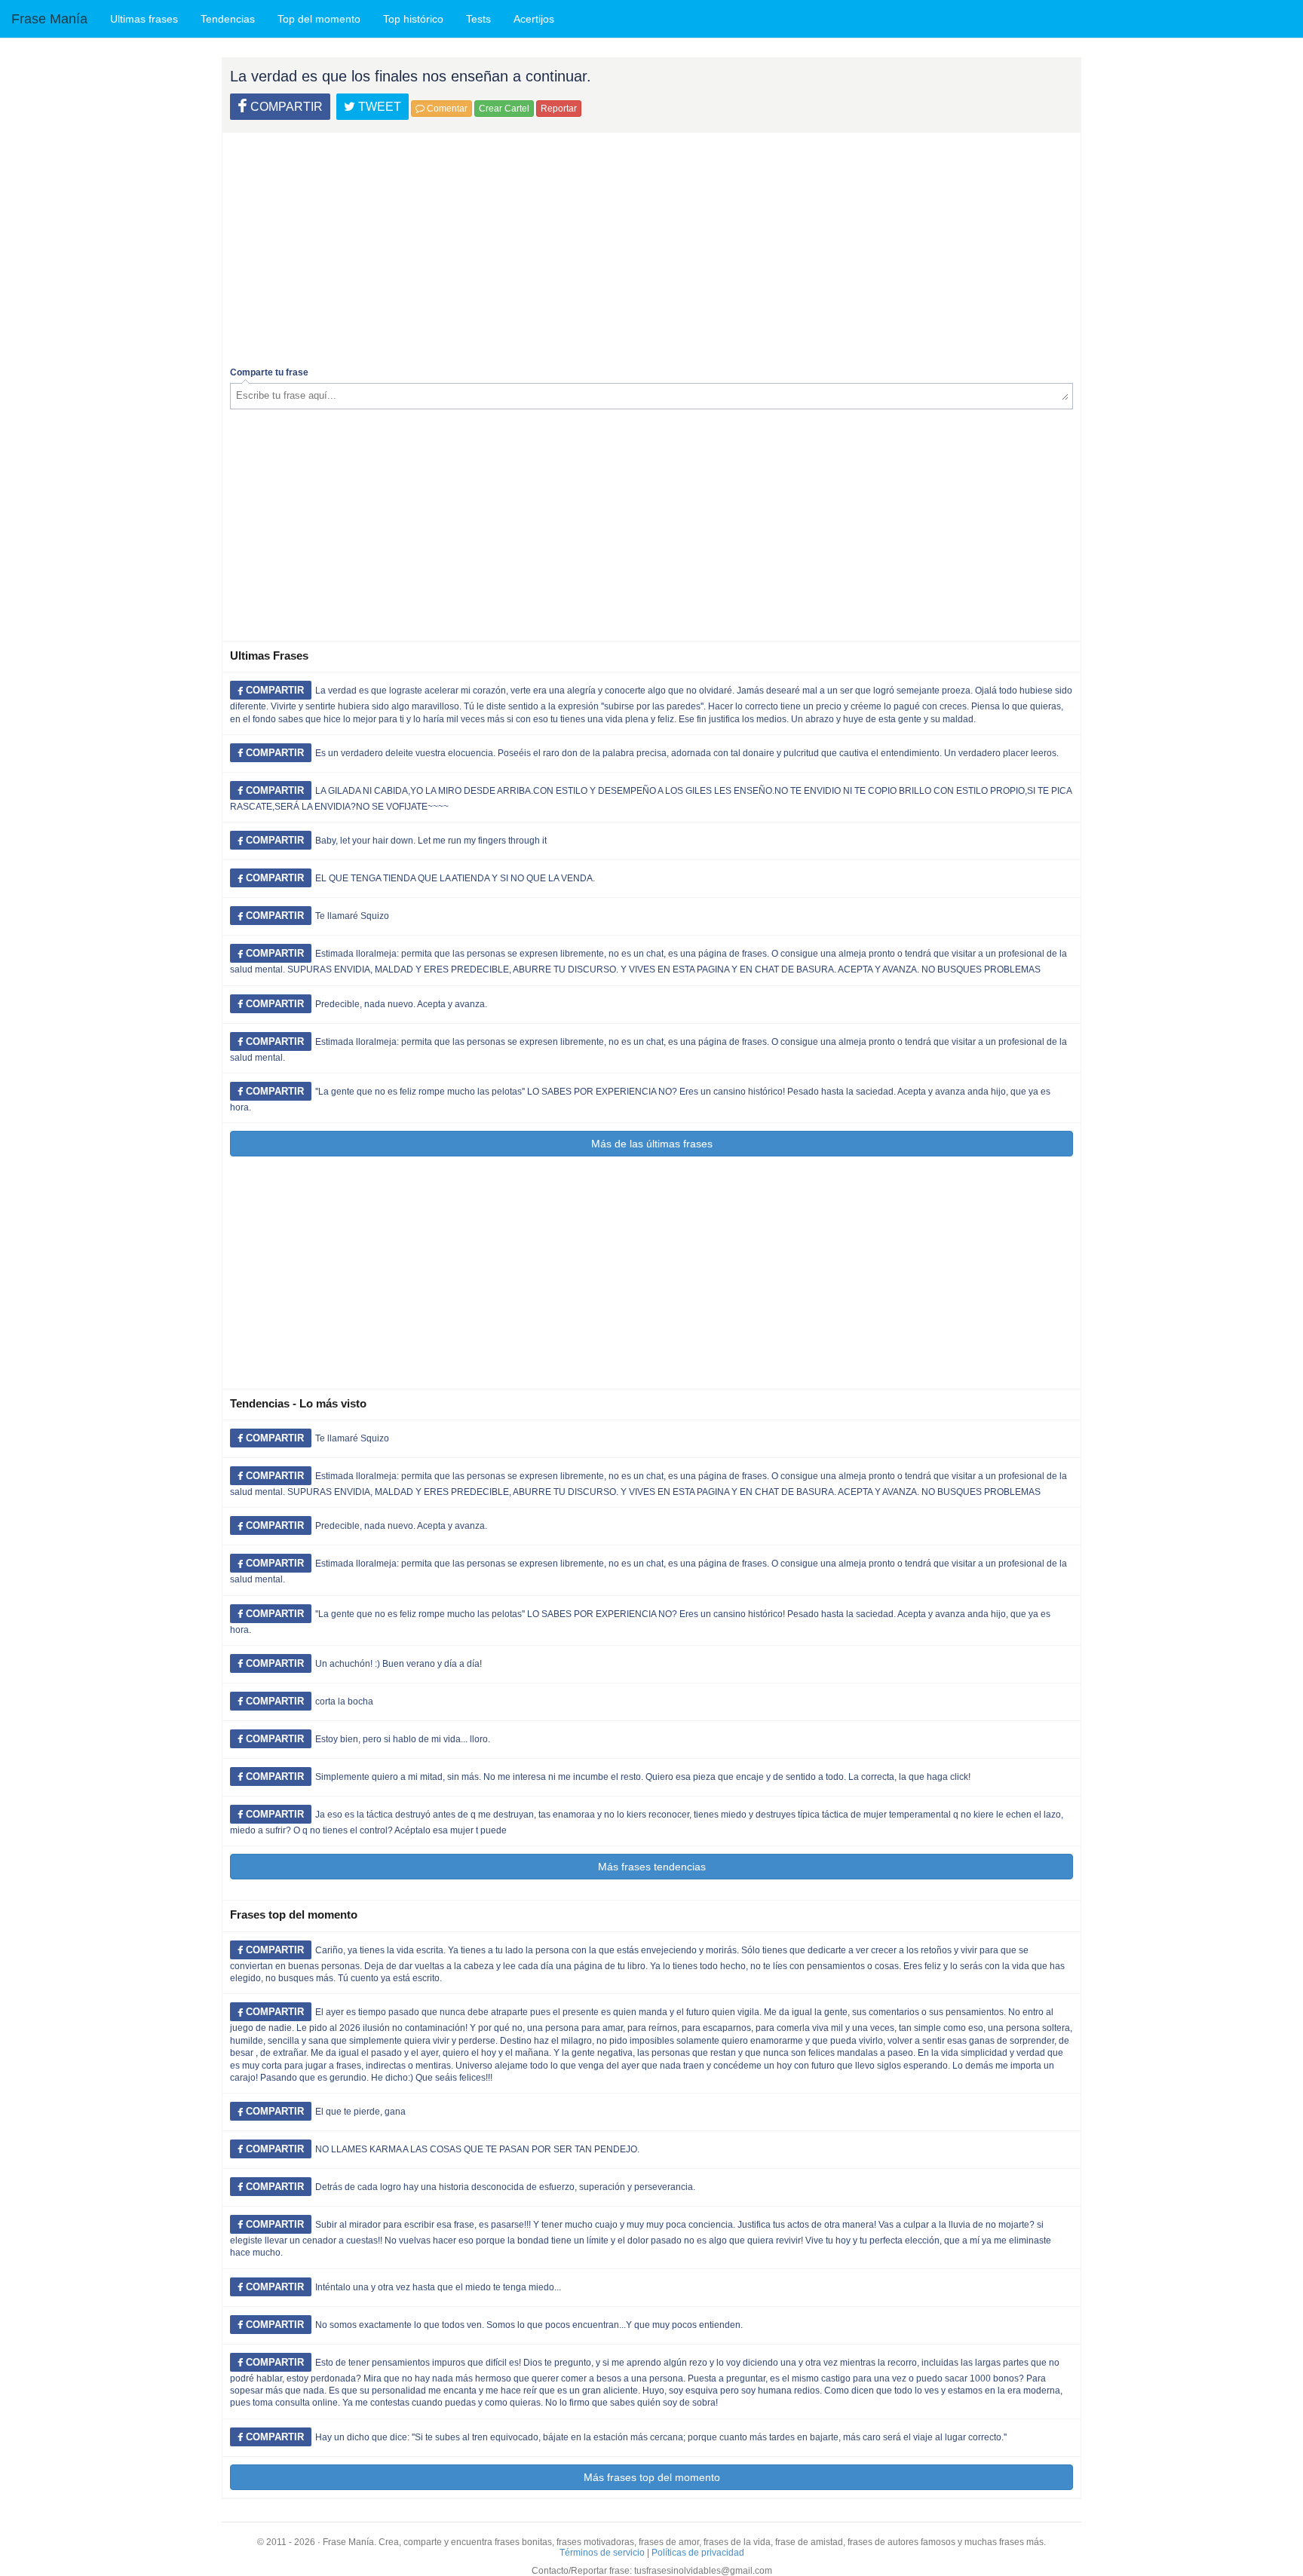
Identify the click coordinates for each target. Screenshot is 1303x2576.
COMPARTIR (285, 107)
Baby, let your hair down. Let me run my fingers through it (431, 841)
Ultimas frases (144, 19)
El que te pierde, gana (360, 2112)
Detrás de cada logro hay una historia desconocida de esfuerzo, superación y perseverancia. (505, 2187)
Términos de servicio (602, 2553)
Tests (478, 19)
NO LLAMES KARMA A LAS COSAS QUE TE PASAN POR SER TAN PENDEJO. (477, 2149)
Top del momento (319, 19)
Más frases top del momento (652, 2477)
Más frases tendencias (652, 1867)
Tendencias (228, 19)
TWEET (378, 107)
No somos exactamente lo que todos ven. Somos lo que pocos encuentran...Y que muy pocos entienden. (529, 2325)
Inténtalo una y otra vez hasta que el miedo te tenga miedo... (438, 2287)
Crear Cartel (504, 109)
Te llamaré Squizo (352, 916)
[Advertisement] (651, 246)
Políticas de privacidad (698, 2553)
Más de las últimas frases (652, 1144)
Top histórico (413, 19)
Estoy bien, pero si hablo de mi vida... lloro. (403, 1739)
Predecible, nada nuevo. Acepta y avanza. (401, 1004)
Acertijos (534, 19)
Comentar (446, 109)
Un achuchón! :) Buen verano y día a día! (399, 1664)
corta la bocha (344, 1702)
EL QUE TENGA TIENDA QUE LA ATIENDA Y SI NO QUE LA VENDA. (455, 878)
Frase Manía (49, 19)
